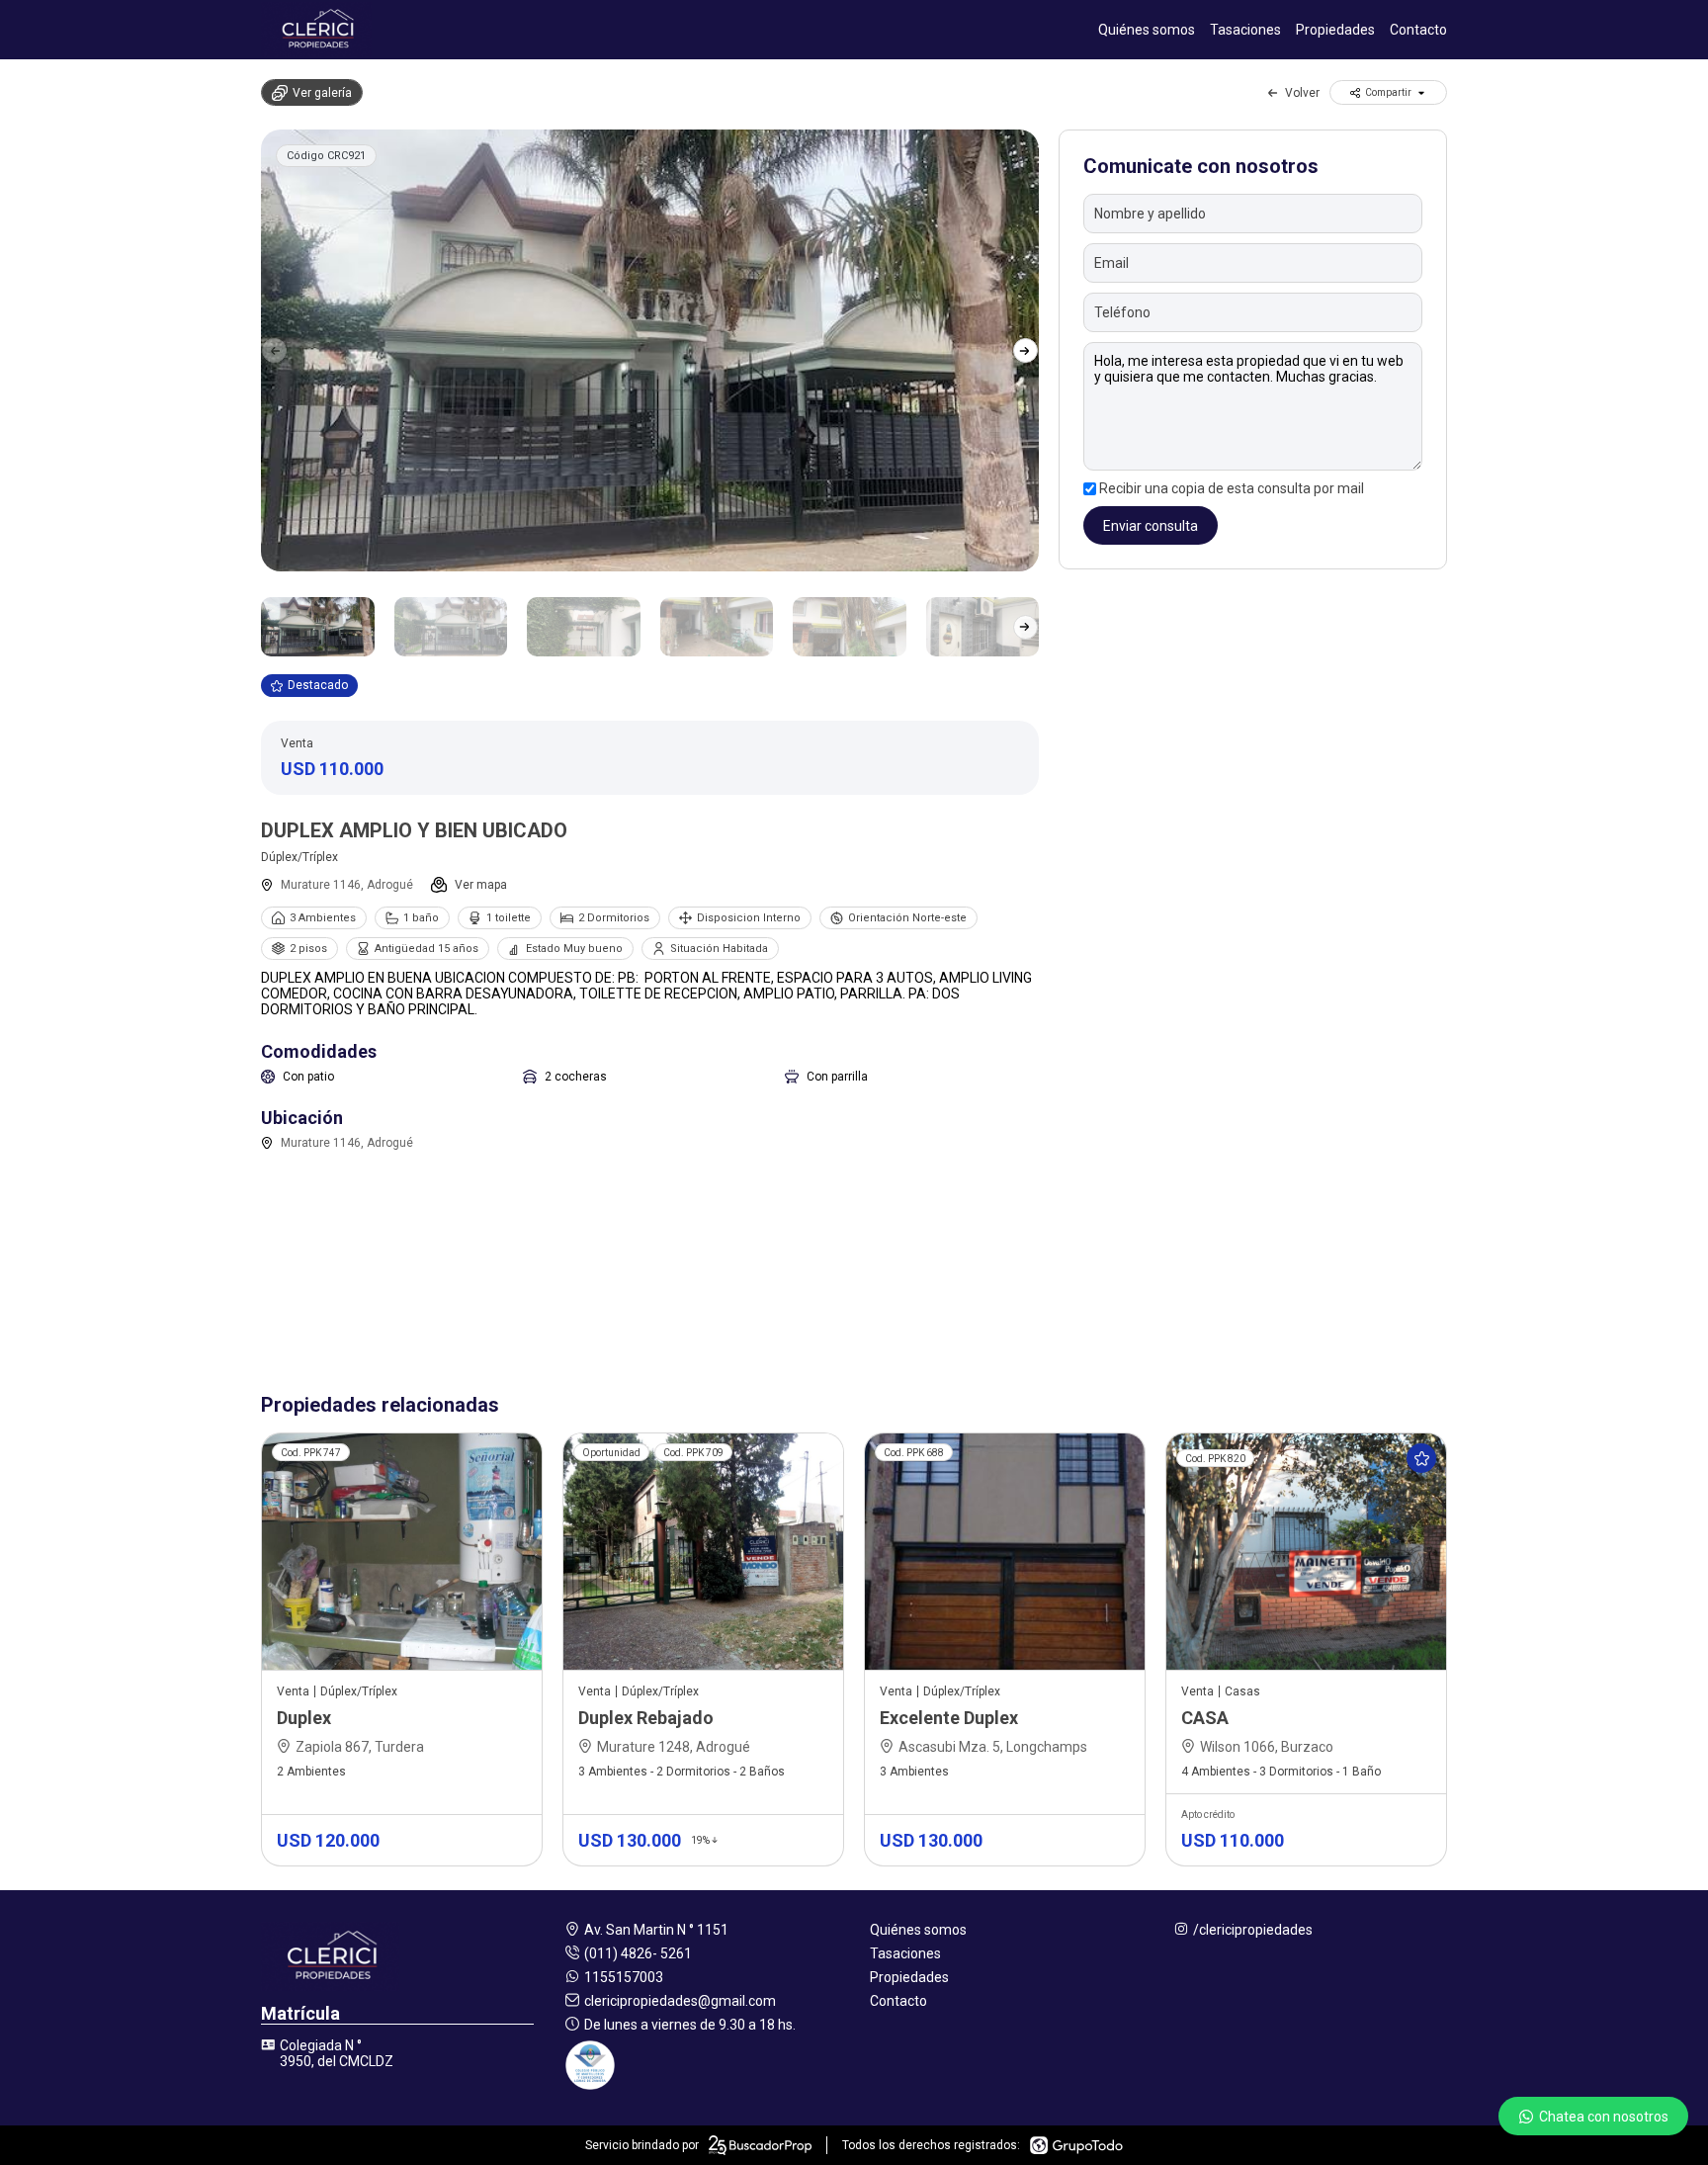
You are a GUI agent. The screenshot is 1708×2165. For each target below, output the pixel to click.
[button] (1025, 350)
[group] (650, 350)
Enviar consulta (1151, 526)
